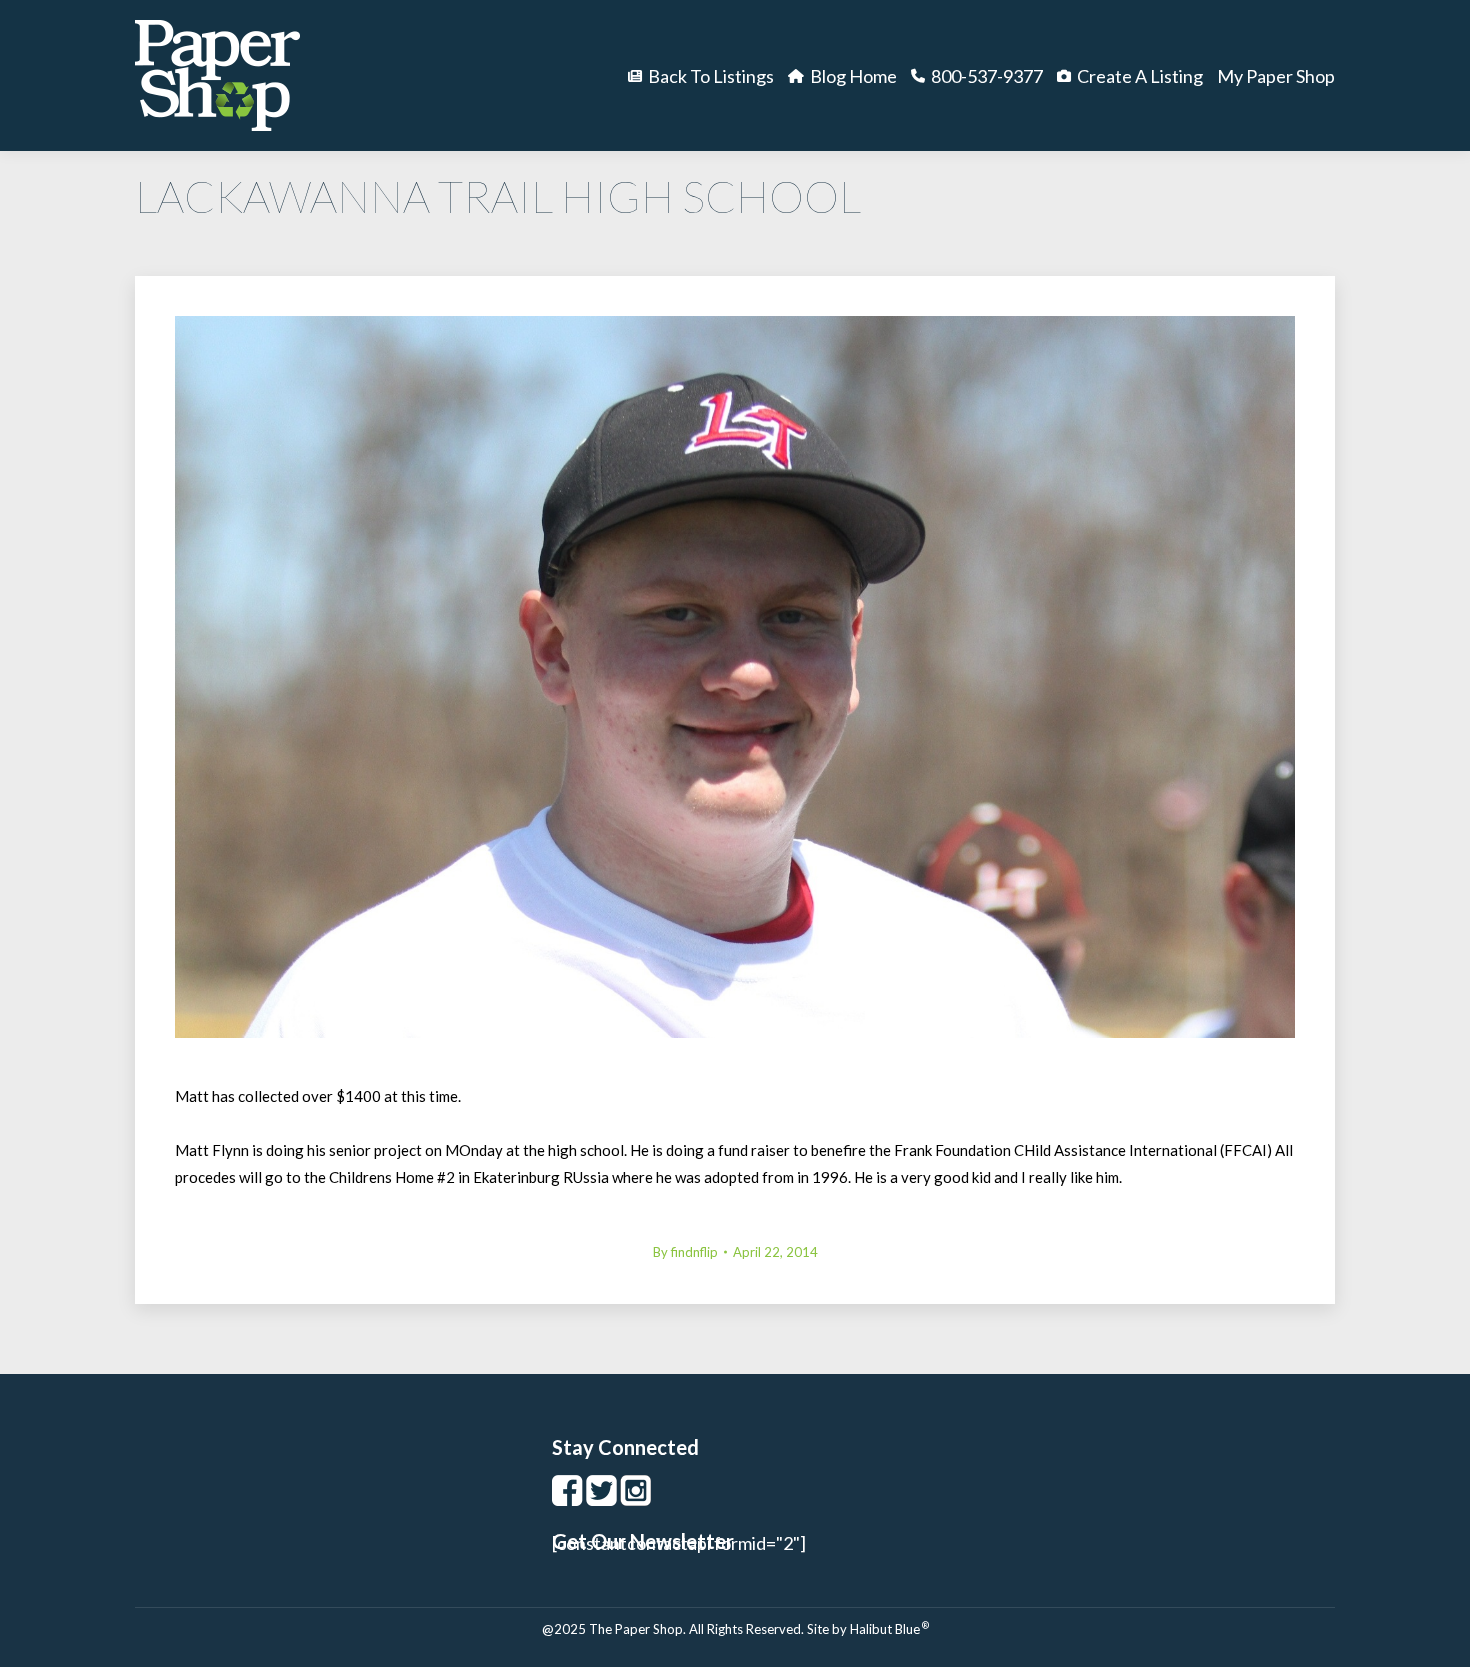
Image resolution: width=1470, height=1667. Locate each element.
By (685, 1252)
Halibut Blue (889, 1629)
